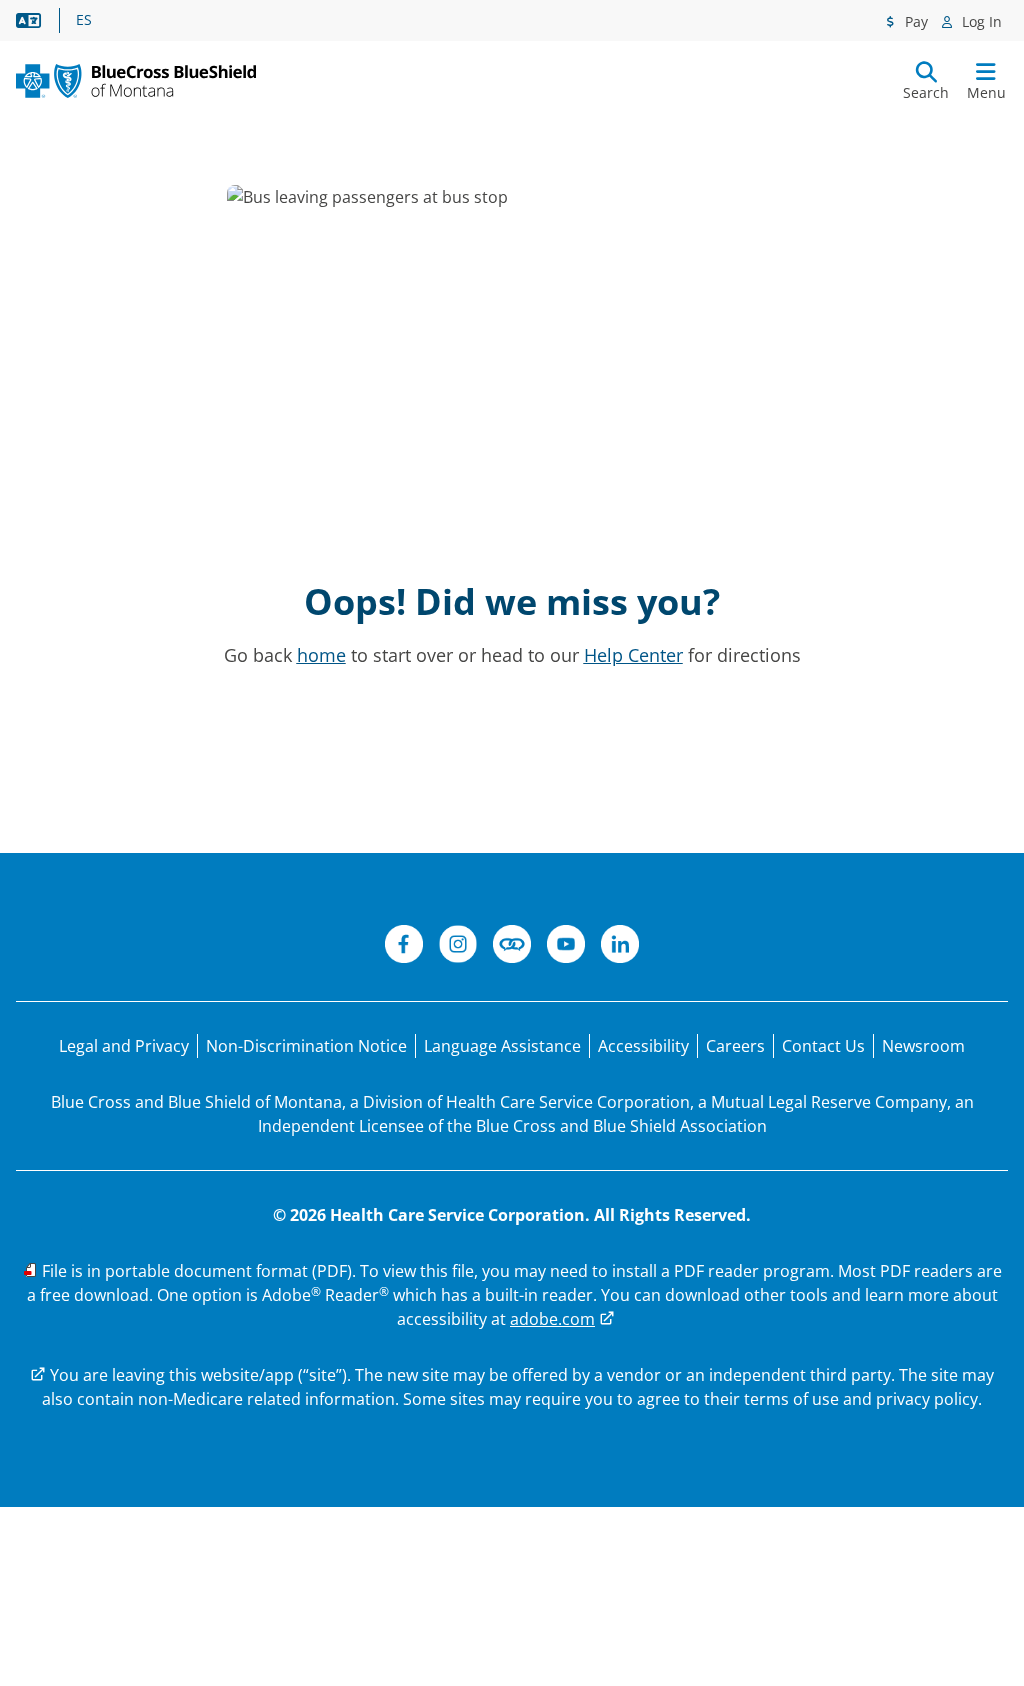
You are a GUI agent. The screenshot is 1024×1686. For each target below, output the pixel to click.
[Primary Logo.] (136, 81)
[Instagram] (458, 947)
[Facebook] (404, 947)
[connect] (512, 947)
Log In (980, 21)
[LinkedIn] (620, 947)
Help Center (633, 655)
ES (84, 20)
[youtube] (566, 947)
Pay (914, 21)
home (321, 655)
